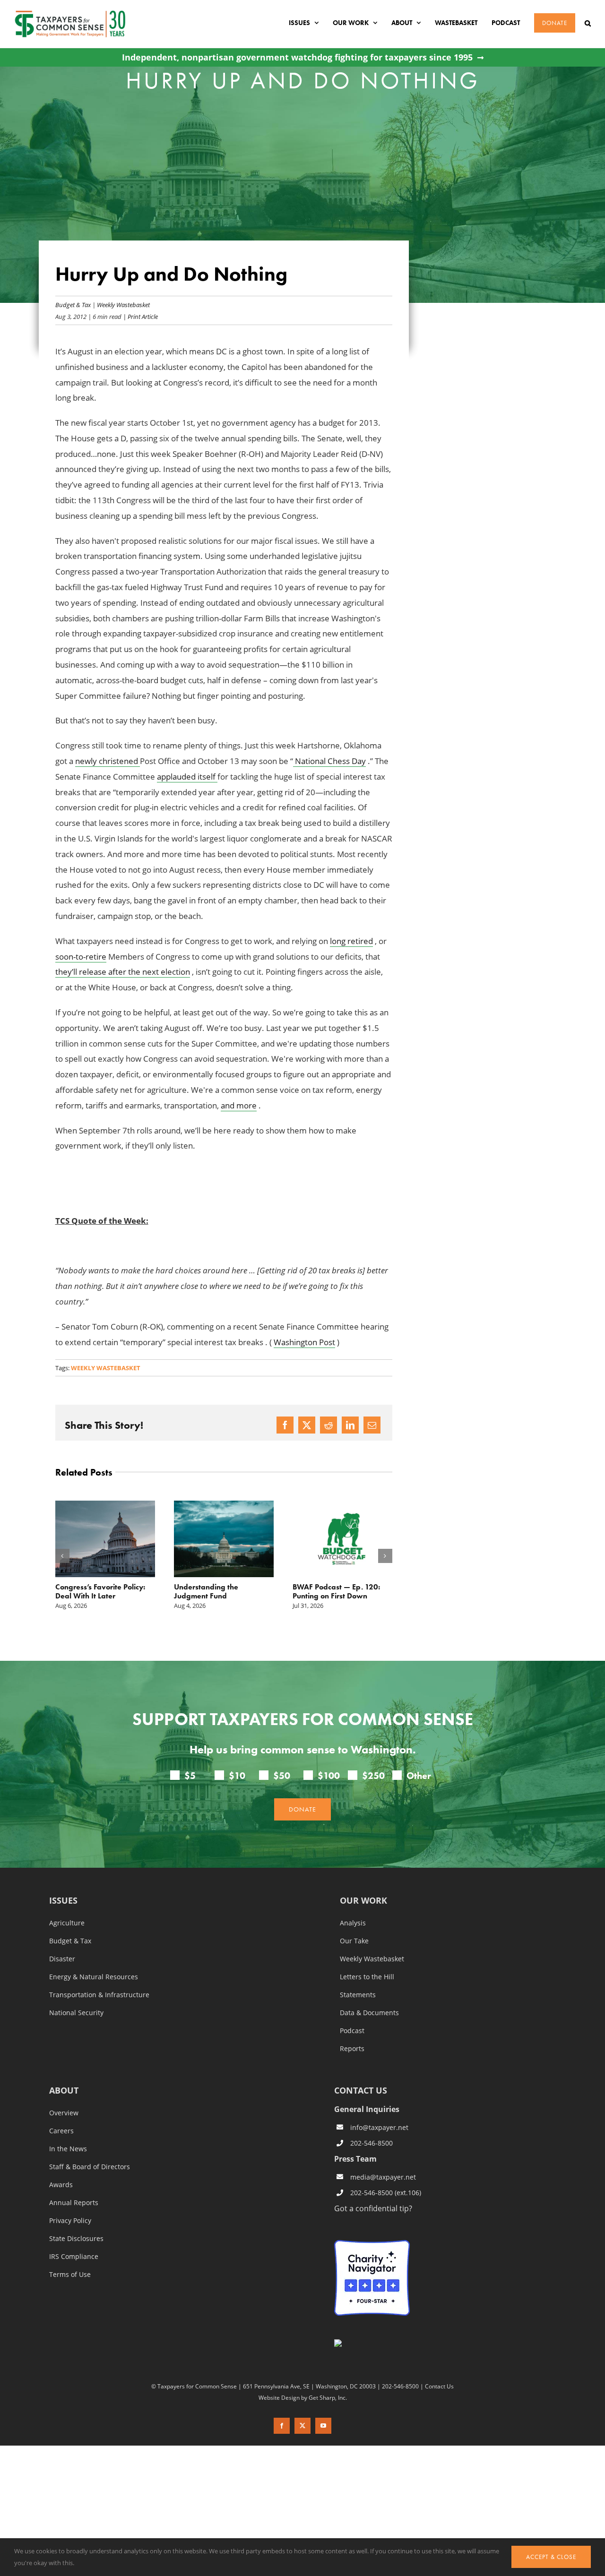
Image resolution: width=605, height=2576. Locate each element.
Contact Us (439, 2386)
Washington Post (304, 1342)
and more (239, 1105)
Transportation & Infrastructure (99, 1995)
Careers (61, 2131)
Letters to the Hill (367, 1977)
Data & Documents (369, 2013)
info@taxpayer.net (379, 2127)
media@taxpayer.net (383, 2177)
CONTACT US (361, 2090)
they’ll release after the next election (123, 972)
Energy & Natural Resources (94, 1977)
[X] (307, 1425)
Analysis (353, 1923)
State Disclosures (76, 2239)
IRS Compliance (74, 2257)
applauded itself (187, 777)
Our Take (354, 1941)
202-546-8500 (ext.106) (386, 2193)
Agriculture (67, 1923)
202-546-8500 (372, 2143)
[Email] (372, 1425)
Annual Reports (74, 2203)
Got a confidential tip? (373, 2208)
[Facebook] (285, 1425)
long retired (351, 941)
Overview (64, 2113)
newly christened (108, 761)
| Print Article (140, 316)
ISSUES (63, 1901)
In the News (68, 2149)
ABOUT (64, 2091)
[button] (588, 23)
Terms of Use (70, 2275)
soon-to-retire (81, 957)
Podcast (352, 2031)
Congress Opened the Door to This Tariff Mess (339, 1591)
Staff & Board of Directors (90, 2167)
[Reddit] (328, 1425)
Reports (352, 2049)
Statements (358, 1995)
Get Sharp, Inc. (328, 2397)
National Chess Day (329, 761)
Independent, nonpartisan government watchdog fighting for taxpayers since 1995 (297, 57)
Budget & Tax (73, 305)
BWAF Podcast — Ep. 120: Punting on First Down (218, 1591)
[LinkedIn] (350, 1425)
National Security (76, 2013)
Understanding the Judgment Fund (87, 1591)
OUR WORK (363, 1901)
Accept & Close (551, 2557)
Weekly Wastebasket (123, 305)
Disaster (62, 1959)
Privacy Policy (70, 2221)
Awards (61, 2185)
